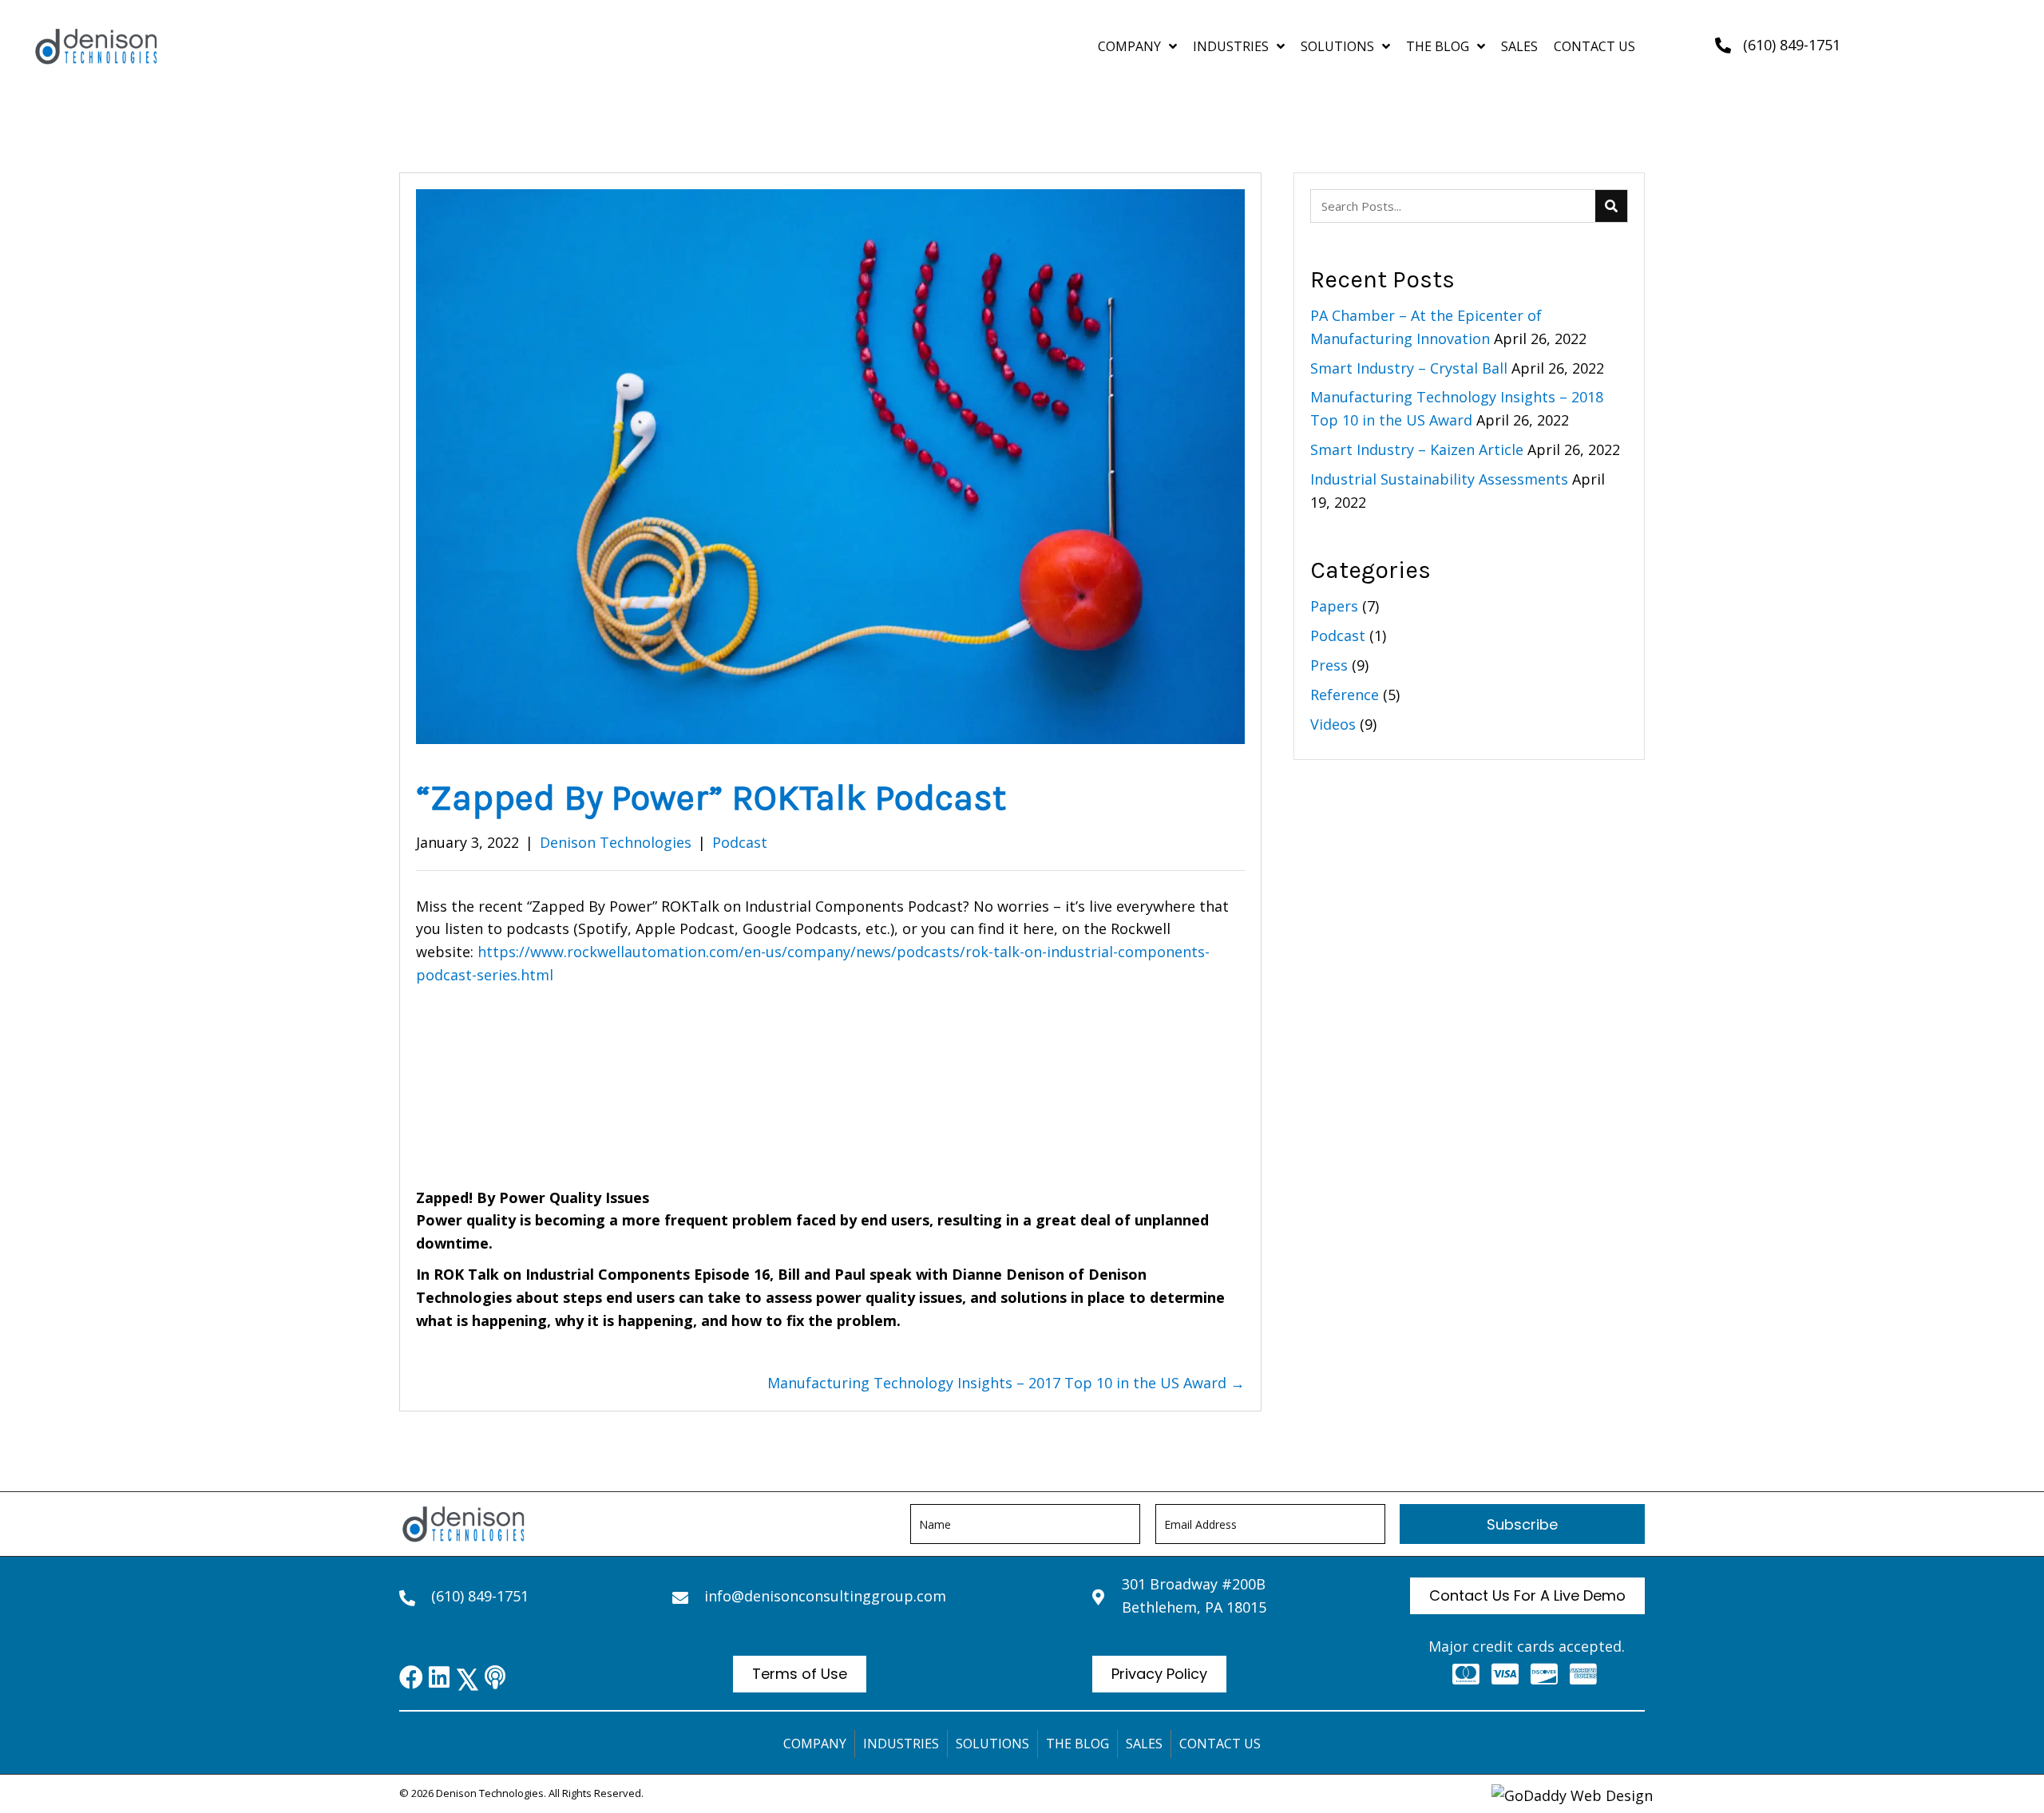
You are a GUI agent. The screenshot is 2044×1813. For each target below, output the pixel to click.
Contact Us (1220, 1744)
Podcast (740, 842)
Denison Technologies (616, 842)
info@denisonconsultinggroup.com (825, 1596)
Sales (1144, 1744)
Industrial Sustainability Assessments (1439, 479)
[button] (1522, 1524)
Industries (901, 1744)
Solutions (992, 1744)
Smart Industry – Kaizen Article (1417, 449)
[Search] (1611, 206)
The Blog (1077, 1744)
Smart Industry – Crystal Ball (1409, 368)
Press (1329, 665)
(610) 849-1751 (1792, 45)
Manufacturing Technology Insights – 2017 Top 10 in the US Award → (1006, 1383)
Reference (1345, 695)
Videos (1333, 724)
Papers (1334, 606)
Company (815, 1744)
